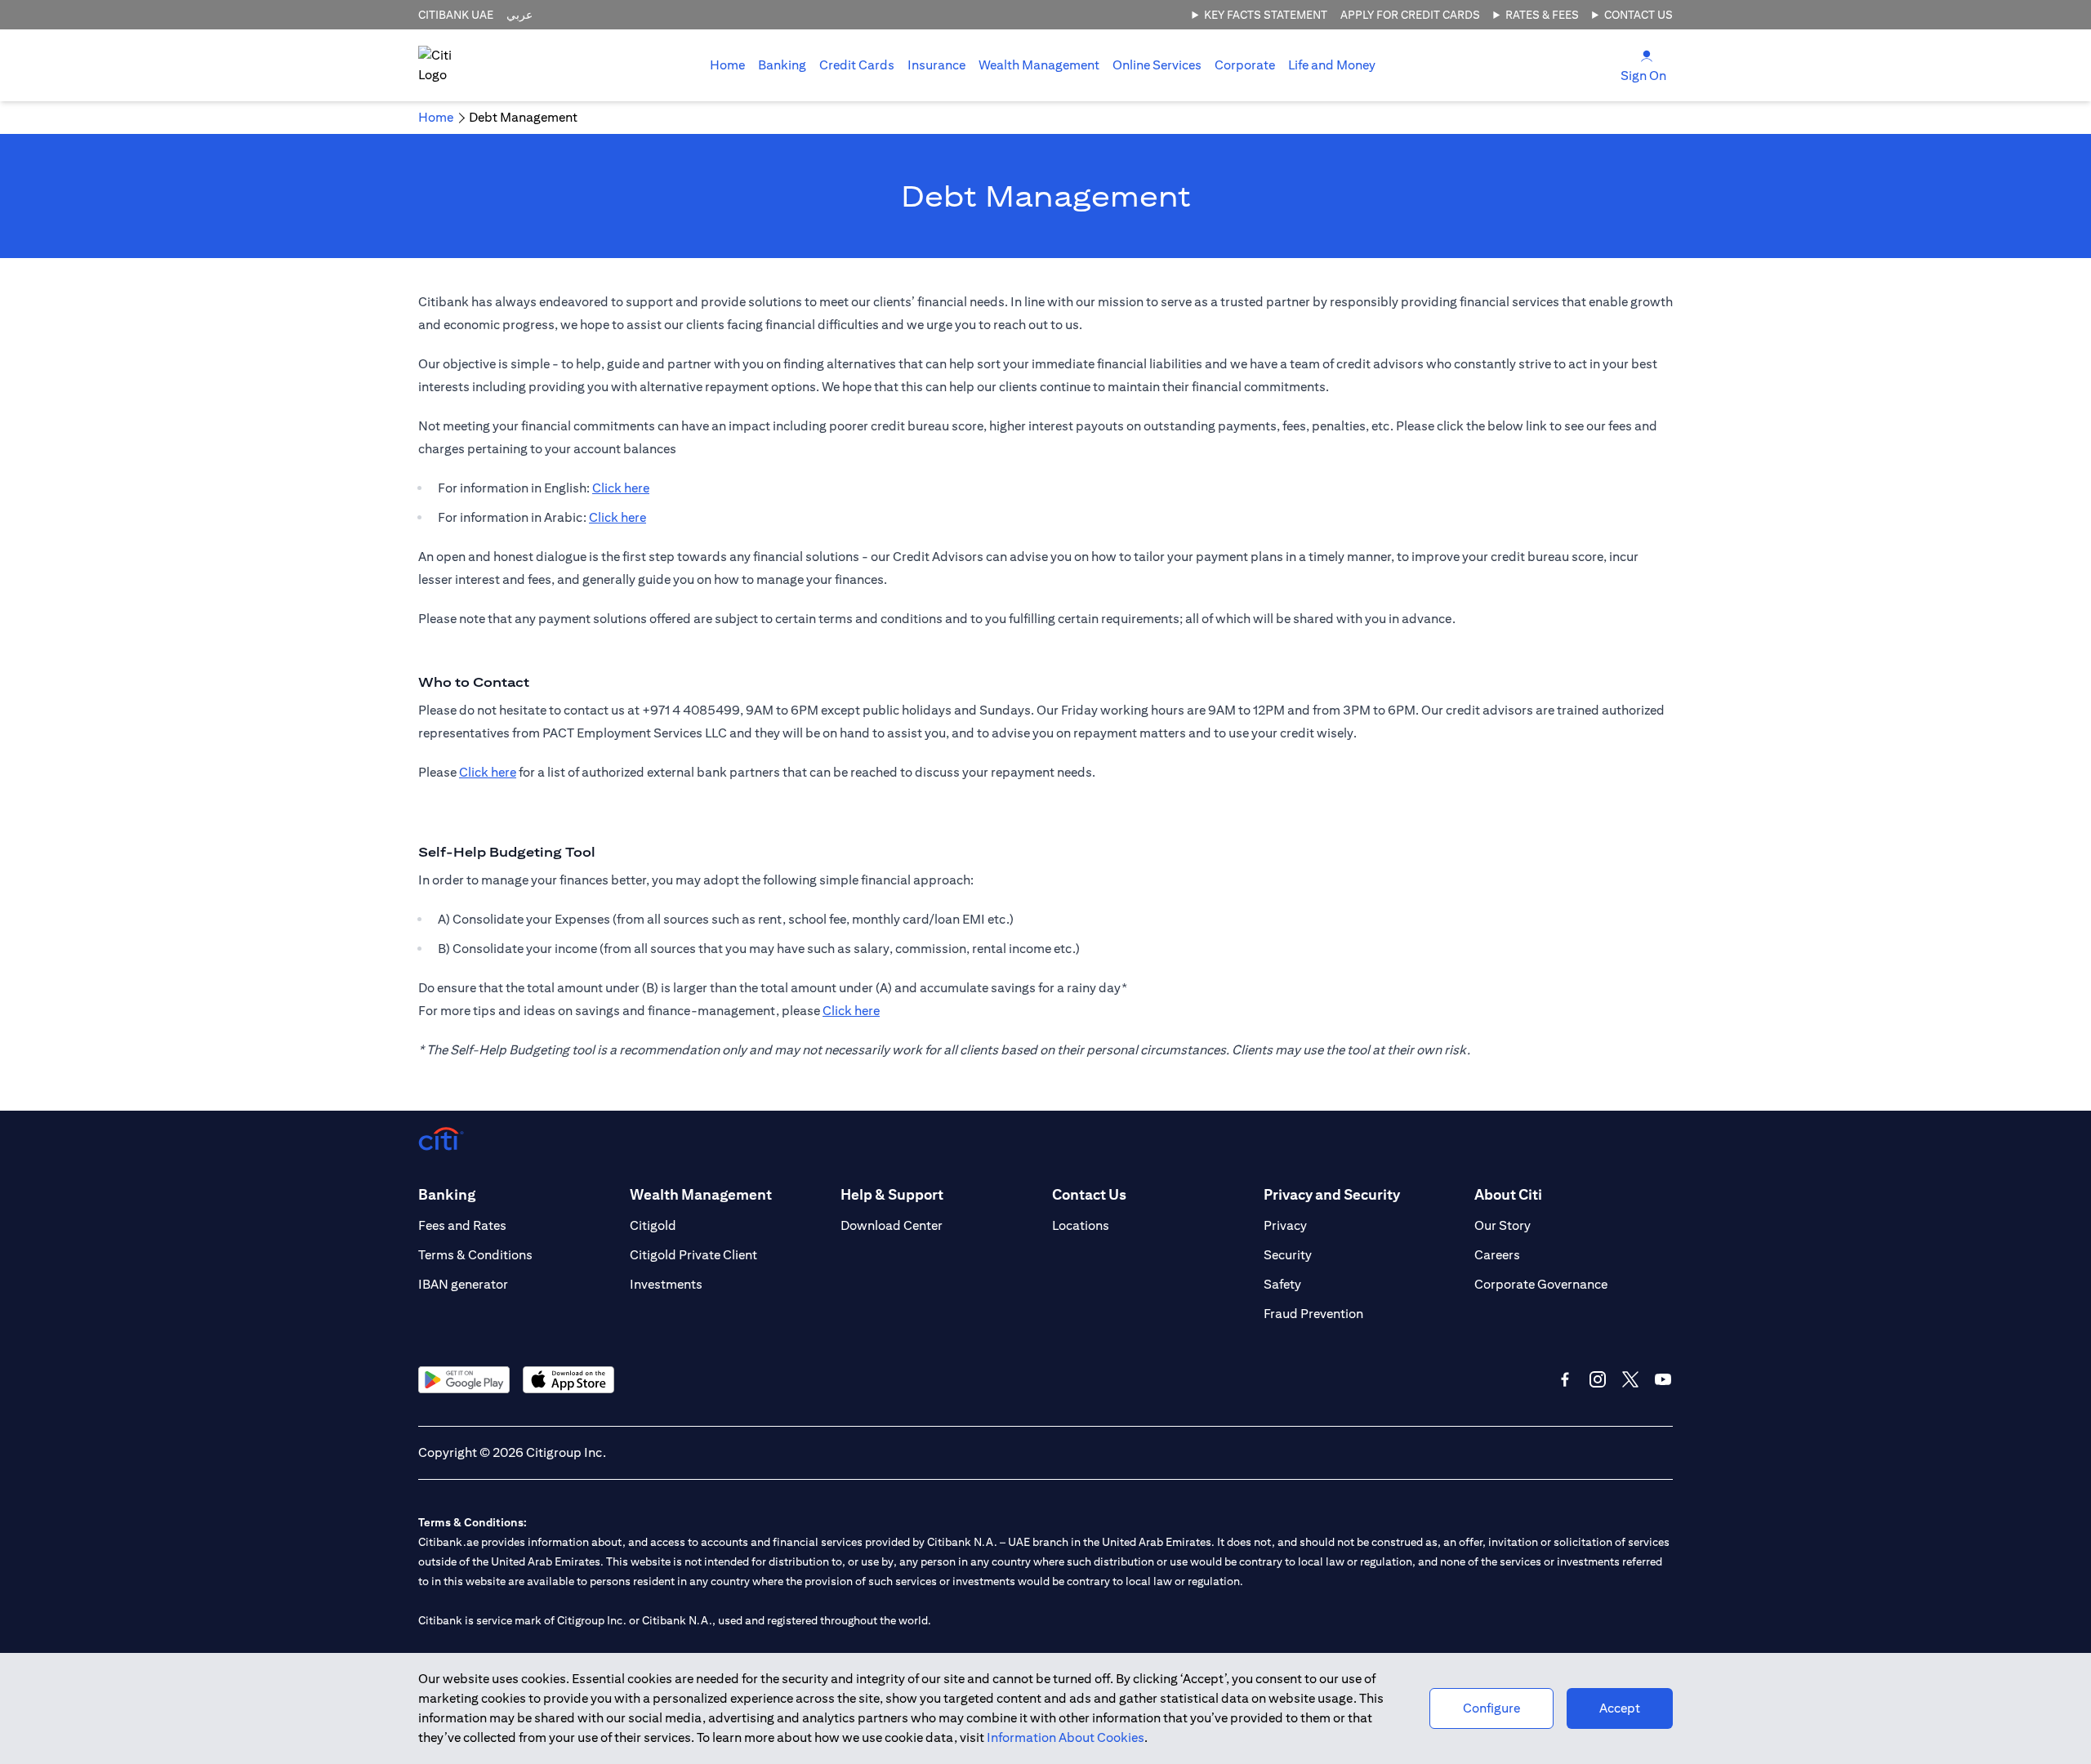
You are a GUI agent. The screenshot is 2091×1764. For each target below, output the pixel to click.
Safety (1282, 1284)
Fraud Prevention (1313, 1314)
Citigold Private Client (693, 1255)
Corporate (1245, 65)
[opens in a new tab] (464, 1380)
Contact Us (1638, 15)
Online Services (1157, 65)
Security (1288, 1255)
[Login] (1647, 55)
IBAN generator (463, 1284)
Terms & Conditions (475, 1255)
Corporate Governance (1541, 1284)
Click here (621, 488)
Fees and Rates (462, 1225)
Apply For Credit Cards (1410, 15)
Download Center (892, 1225)
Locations (1081, 1225)
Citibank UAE (456, 15)
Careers (1497, 1255)
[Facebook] (1565, 1379)
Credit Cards (857, 65)
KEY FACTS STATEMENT (1266, 15)
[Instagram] (1598, 1379)
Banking (782, 65)
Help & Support (892, 1194)
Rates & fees (1542, 15)
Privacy (1285, 1225)
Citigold (653, 1225)
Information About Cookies (1066, 1737)
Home (727, 65)
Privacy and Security (1332, 1194)
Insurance (936, 65)
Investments (666, 1284)
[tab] (782, 65)
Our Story (1502, 1225)
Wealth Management (1039, 65)
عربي (519, 15)
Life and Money (1332, 65)
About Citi (1508, 1194)
